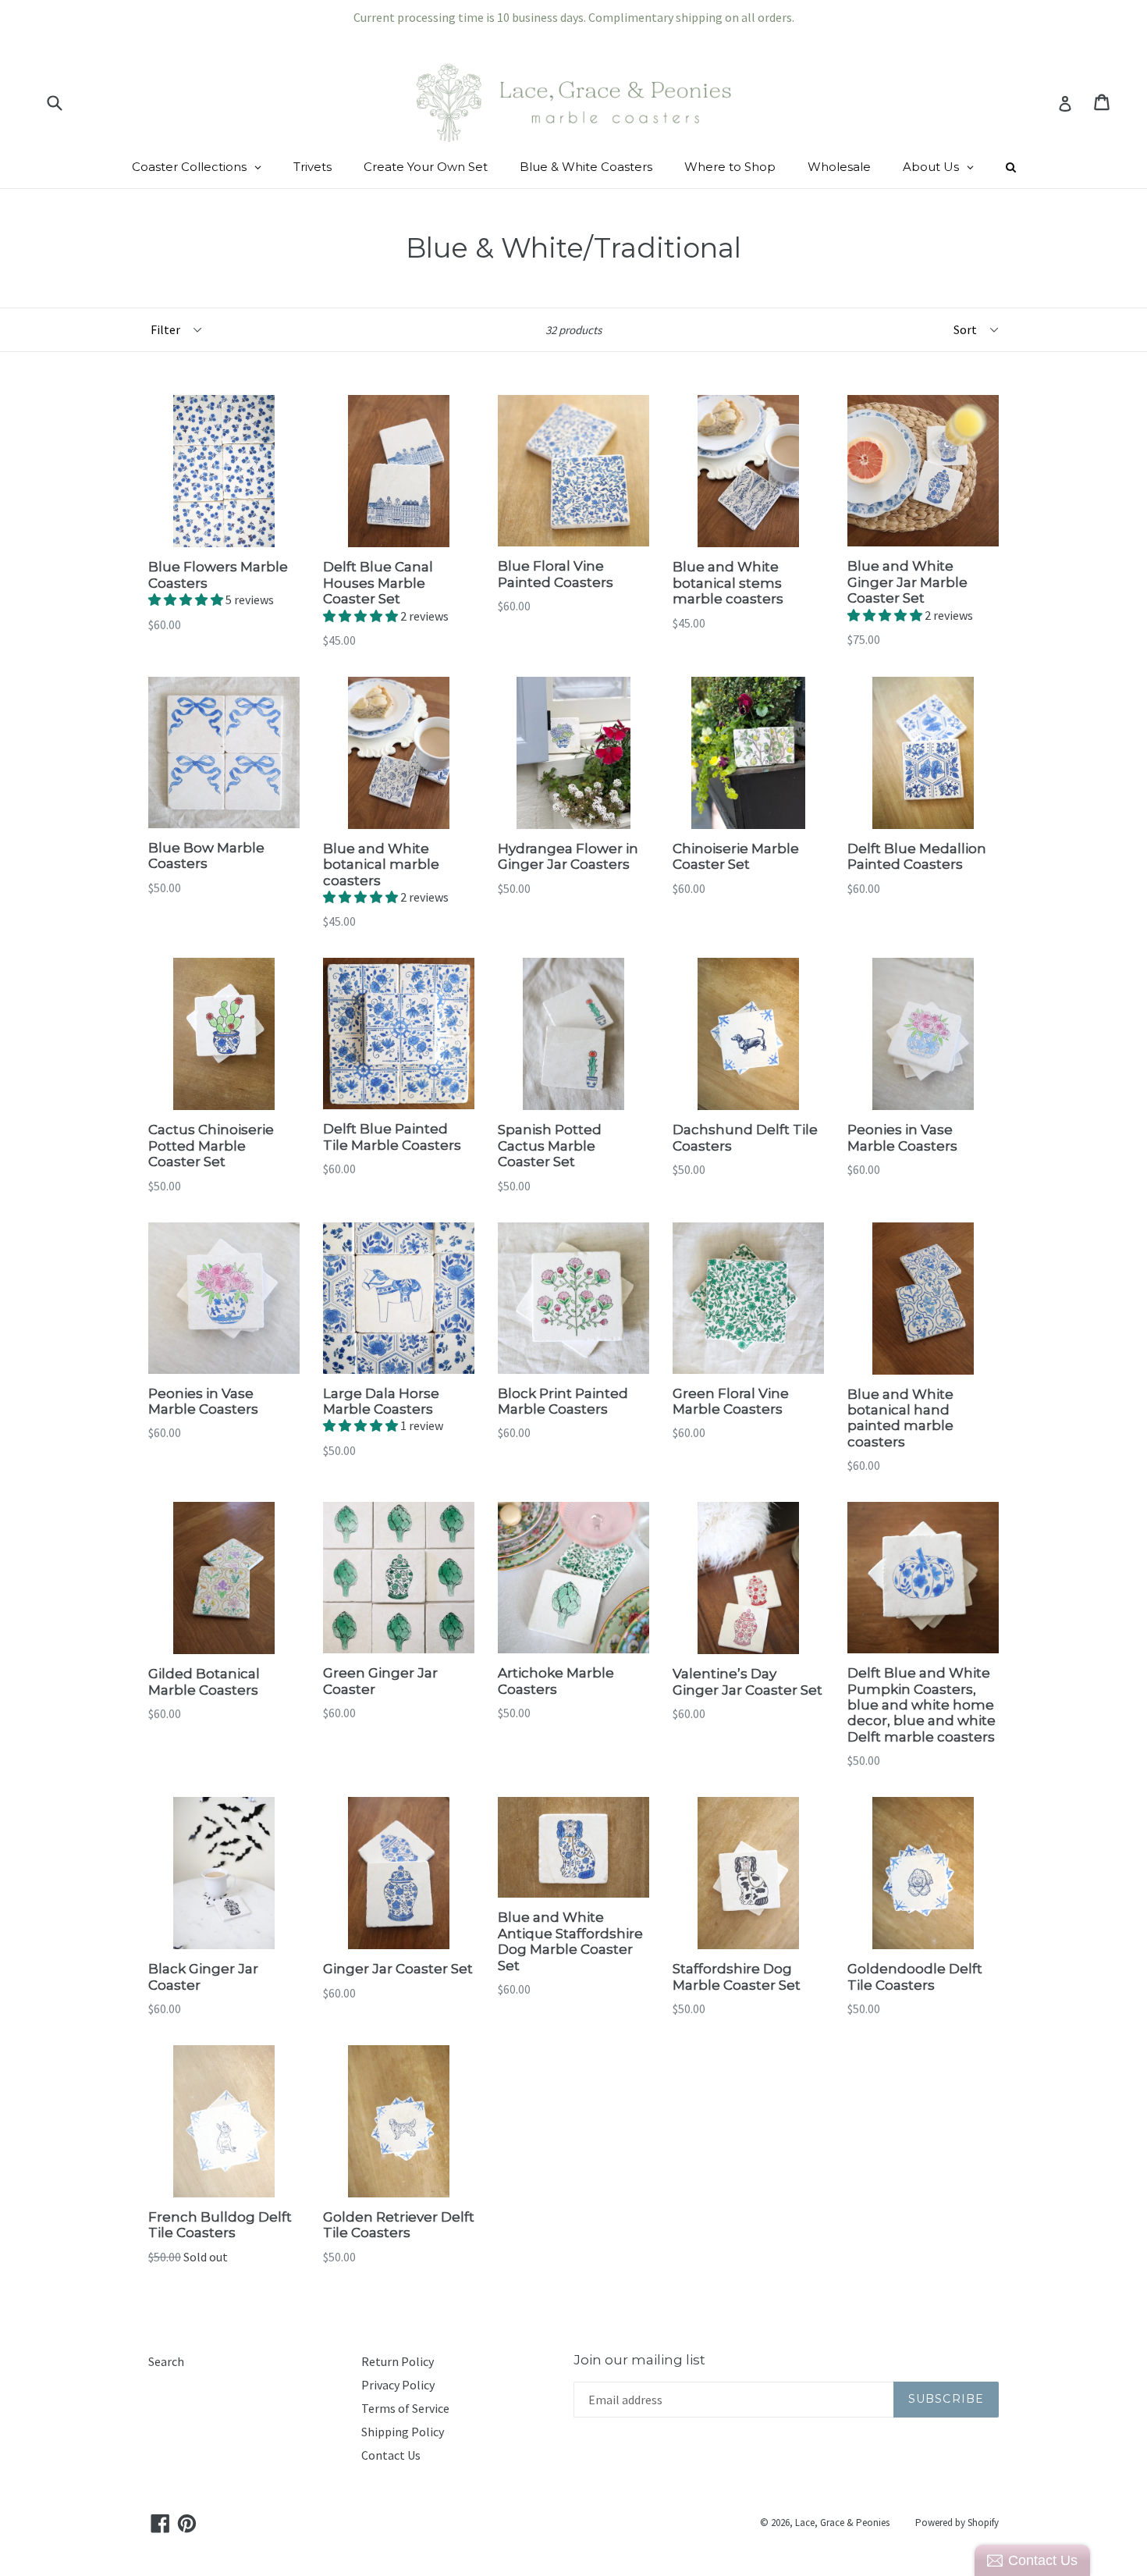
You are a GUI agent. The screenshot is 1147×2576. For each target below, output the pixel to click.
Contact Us (391, 2455)
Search (166, 2361)
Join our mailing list (639, 2360)
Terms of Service (405, 2408)
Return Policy (398, 2361)
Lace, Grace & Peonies (842, 2523)
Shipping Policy (403, 2432)
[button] (187, 600)
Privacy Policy (398, 2385)
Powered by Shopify (957, 2523)
